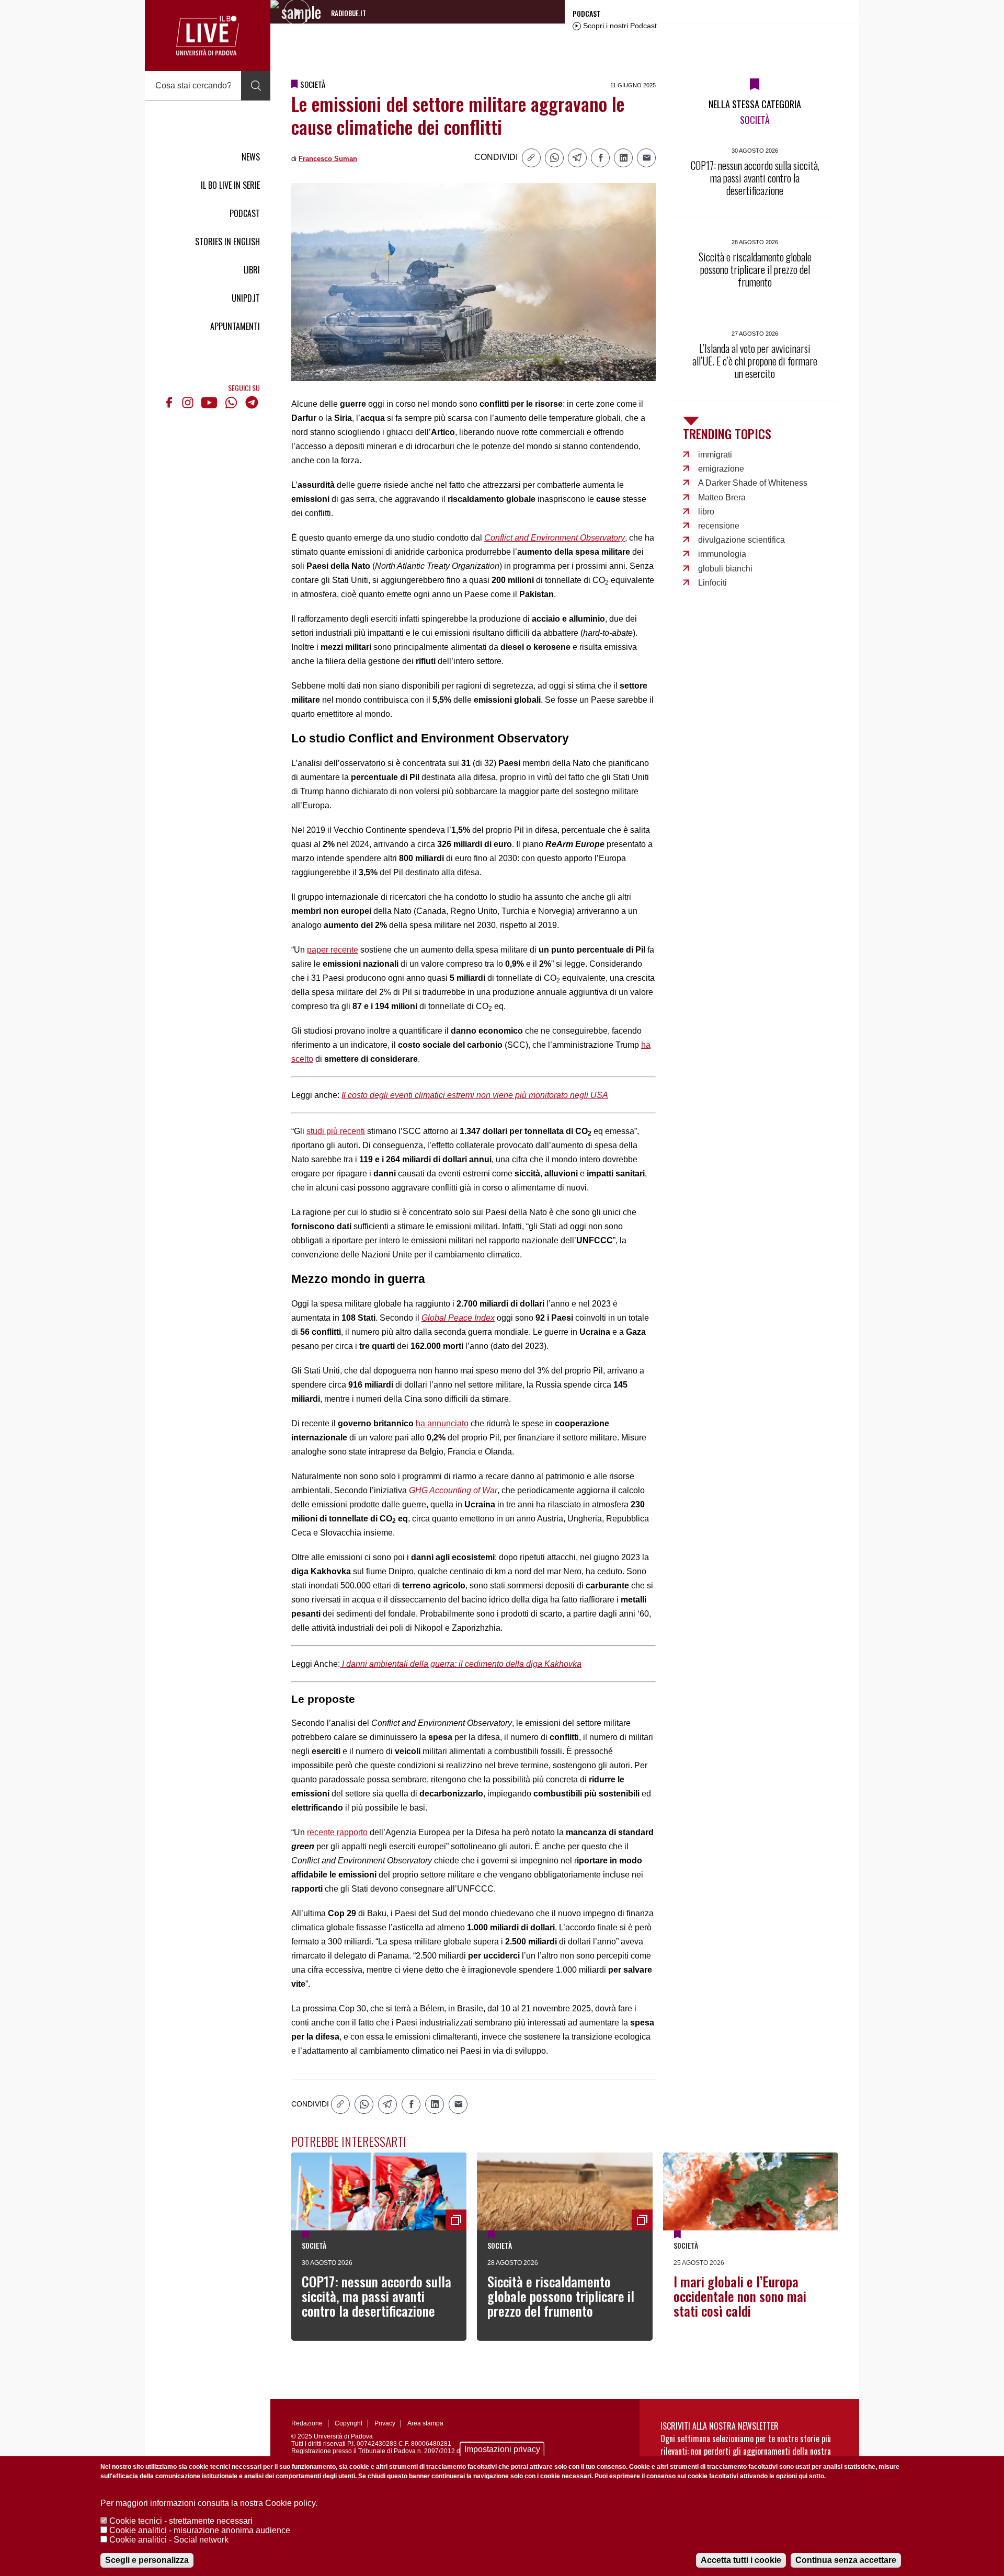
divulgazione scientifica (741, 540)
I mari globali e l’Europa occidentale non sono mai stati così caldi (740, 2296)
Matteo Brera (722, 497)
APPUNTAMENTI (235, 326)
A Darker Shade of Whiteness (753, 483)
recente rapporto (337, 1832)
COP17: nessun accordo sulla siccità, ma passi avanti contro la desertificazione (376, 2296)
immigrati (715, 455)
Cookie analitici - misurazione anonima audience (200, 2530)
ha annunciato (442, 1423)
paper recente (333, 950)
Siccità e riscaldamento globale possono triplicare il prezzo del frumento (561, 2296)
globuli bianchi (725, 569)
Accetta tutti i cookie (741, 2560)
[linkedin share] (623, 158)
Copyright (349, 2423)
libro (706, 512)
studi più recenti (336, 1131)
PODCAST (245, 213)
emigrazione (721, 469)
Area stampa (425, 2423)
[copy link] (531, 158)
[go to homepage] (208, 36)
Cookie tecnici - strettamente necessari (181, 2521)
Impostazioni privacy (502, 2449)
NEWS (251, 157)
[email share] (646, 158)
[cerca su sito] (256, 86)
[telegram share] (577, 158)
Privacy (385, 2423)
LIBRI (252, 270)
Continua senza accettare (846, 2560)
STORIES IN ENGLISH (227, 242)
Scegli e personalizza (147, 2560)
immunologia (722, 554)
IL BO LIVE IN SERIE (230, 185)
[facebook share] (600, 158)
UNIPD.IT (246, 298)
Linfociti (712, 583)
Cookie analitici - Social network (169, 2540)
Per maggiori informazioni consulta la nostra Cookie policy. (209, 2503)
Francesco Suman (328, 159)
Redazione (307, 2423)
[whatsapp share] (554, 158)
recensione (719, 526)
